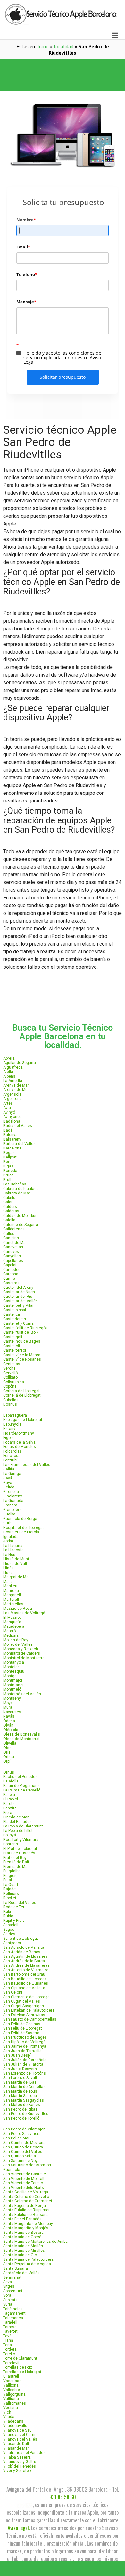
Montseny (12, 1698)
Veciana (11, 2408)
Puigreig (10, 1876)
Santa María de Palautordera (28, 2259)
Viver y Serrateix (17, 2471)
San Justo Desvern (20, 2069)
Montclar (11, 1667)
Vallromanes (15, 2403)
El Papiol (11, 1799)
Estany (9, 1429)
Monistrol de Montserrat (25, 1658)
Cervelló (10, 1373)
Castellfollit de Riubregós (25, 1328)
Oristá (9, 1757)
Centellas (12, 1364)
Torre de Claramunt (20, 2358)
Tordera (10, 2349)
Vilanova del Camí (19, 2435)
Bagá (8, 1130)
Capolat (10, 1265)
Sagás (9, 1930)
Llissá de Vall (15, 1564)
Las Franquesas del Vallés (27, 1465)
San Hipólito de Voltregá (24, 2042)
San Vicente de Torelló (23, 2183)
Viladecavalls (15, 2426)
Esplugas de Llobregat (23, 1420)
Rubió (8, 1916)
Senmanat (12, 2277)
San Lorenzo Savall (20, 2078)
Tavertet (10, 2331)
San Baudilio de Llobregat (26, 1979)
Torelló (9, 2354)
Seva (8, 2282)
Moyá (8, 1703)
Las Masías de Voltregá (24, 1613)
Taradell (10, 2322)
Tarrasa (10, 2327)
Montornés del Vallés (22, 1694)
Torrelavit (11, 2363)
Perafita (10, 1808)
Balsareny (12, 1139)
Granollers (12, 1510)
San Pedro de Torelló (21, 2118)
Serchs (9, 1368)
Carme (9, 1279)
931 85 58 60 (63, 2497)
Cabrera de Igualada (21, 1189)
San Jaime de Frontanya (25, 2046)
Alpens (9, 1076)
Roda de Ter (14, 1907)
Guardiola (12, 2170)
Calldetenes (14, 1229)
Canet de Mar (15, 1243)
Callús (9, 1234)
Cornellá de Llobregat (22, 1395)
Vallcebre (12, 2390)
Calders (10, 1207)
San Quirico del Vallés (23, 2152)
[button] (63, 67)
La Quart (11, 1885)
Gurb (7, 1523)
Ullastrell (11, 2376)
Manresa (11, 1591)
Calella (9, 1220)
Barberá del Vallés (19, 1144)
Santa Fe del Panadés (22, 2219)
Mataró (9, 1631)
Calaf (8, 1202)
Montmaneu (14, 1685)
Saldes (9, 1934)
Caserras (11, 1283)
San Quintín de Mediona (24, 2143)
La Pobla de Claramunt (23, 1826)
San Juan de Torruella (22, 2051)
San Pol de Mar (16, 2138)
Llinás (8, 1568)
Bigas (8, 1166)
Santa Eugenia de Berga (25, 2206)
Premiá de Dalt (16, 1862)
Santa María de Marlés (23, 2246)
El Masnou (13, 1618)
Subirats (10, 2300)
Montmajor (13, 1680)
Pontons (11, 1844)
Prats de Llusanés (19, 1853)
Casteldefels (15, 1319)
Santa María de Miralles (24, 2251)
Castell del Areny (18, 1288)
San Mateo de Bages (22, 2105)
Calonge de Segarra (21, 1225)
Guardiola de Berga (20, 1519)
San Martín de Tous (20, 2091)
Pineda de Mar (16, 1817)
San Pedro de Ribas (20, 2109)
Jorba (8, 1541)
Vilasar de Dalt (16, 2444)
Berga (8, 1162)
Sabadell (11, 1925)
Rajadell (10, 1889)
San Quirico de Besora (23, 2147)
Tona (8, 2345)
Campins (11, 1238)
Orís (7, 1752)
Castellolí (12, 1346)
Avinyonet (12, 1117)
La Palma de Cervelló (22, 1790)
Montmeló (12, 1689)
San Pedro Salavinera (22, 2134)
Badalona (12, 1121)
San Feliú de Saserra (21, 2033)
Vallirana (11, 2399)
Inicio (43, 46)
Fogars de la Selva (19, 1442)
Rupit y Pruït (14, 1921)
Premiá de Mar (16, 1867)
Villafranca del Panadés (24, 2453)
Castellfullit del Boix (21, 1332)
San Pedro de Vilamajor (24, 2129)
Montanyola (14, 1662)
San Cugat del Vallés (22, 2001)
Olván (8, 1725)
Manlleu (10, 1586)
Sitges (9, 2286)
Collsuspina (14, 1382)
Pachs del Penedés (20, 1777)
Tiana (8, 2340)
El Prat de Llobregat (20, 1849)
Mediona (11, 1635)
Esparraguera (15, 1415)
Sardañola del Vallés (21, 2273)
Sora (7, 2295)
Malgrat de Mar (17, 1577)
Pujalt (8, 1880)
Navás (9, 1716)
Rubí (7, 1912)
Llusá (8, 1573)
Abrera (9, 1058)
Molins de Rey (16, 1640)
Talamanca (13, 2318)
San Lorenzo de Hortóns (25, 2073)
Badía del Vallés (18, 1126)
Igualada (11, 1537)
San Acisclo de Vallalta (24, 1947)
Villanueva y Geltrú (20, 2462)
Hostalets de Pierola (21, 1532)
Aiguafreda (13, 1067)
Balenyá (10, 1135)
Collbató (10, 1377)
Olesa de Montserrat (21, 1739)
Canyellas (12, 1256)
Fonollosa (12, 1456)
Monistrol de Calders (22, 1653)
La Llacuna (13, 1546)
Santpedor (12, 1943)
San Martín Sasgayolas (24, 2100)
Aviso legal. (19, 2528)
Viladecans (13, 2421)
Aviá (7, 1108)
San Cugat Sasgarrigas (24, 2006)
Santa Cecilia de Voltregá (26, 2192)
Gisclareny (13, 1496)
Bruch (8, 1175)
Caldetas (11, 1211)
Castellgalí (13, 1337)
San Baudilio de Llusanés (26, 1983)
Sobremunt (13, 2291)
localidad (64, 46)
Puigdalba (12, 1871)
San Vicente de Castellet (25, 2174)
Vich (7, 2412)
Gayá (8, 1483)
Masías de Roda (18, 1609)
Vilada (9, 2417)
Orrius (9, 1772)
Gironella (11, 1492)
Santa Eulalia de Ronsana (26, 2215)
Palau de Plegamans (21, 1786)
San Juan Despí (17, 2055)
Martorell (11, 1600)
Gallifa (9, 1469)
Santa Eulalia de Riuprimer (26, 2210)
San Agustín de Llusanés (25, 1956)
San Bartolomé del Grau (24, 1974)
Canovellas (13, 1247)
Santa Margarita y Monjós (26, 2228)
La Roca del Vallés (20, 1903)
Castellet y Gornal (19, 1323)
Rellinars (11, 1894)
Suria (8, 2304)
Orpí (7, 1761)
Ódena (9, 1721)
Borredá (10, 1171)
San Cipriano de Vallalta (24, 1988)
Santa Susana (16, 2268)
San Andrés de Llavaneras (26, 1965)
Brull (7, 1180)
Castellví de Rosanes (22, 1359)
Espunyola (12, 1424)
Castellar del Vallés (21, 1301)
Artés (8, 1103)
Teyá (7, 2336)
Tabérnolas (13, 2309)
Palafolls (11, 1781)
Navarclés (12, 1712)
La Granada (13, 1501)
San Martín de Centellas (24, 2087)
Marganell (12, 1595)
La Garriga (12, 1474)
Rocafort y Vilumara (21, 1840)
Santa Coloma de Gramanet (28, 2201)
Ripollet (10, 1898)
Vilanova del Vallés (20, 2439)
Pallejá (9, 1795)
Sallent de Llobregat (21, 1939)
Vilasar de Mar (16, 2448)
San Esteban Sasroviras (24, 2015)
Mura (8, 1707)
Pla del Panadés (17, 1822)
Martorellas (13, 1604)
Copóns (10, 1386)
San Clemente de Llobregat (27, 1997)
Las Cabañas (15, 1184)
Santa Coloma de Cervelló (26, 2197)
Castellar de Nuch (19, 1292)
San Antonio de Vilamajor (26, 1970)
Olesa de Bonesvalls (22, 1734)
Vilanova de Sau (17, 2430)
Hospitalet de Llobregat (24, 1528)
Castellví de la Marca (22, 1355)
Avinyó (9, 1112)
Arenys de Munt (17, 1090)
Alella (8, 1072)
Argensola (12, 1094)
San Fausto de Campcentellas (30, 2019)
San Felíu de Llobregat (23, 2028)
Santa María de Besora (23, 2233)
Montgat (11, 1676)
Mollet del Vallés (18, 1644)
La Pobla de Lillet (18, 1831)
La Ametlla (13, 1081)
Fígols (8, 1438)
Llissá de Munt (16, 1559)
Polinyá (10, 1835)
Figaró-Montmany (19, 1433)
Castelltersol (15, 1350)
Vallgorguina (14, 2394)
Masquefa (12, 1622)
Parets (9, 1804)
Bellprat (10, 1157)
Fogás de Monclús (20, 1447)
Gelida (9, 1487)
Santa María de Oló (20, 2255)
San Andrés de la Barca (24, 1961)
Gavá (8, 1478)
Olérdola (11, 1730)
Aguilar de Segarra (20, 1063)
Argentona (13, 1099)
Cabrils (9, 1198)
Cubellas (11, 1400)
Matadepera (14, 1626)
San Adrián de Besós (22, 1952)
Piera (8, 1813)
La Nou (9, 1555)
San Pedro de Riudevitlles (26, 2114)
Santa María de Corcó (22, 2237)
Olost (8, 1748)
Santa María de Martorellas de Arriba (35, 2242)
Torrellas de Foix (18, 2367)
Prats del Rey (15, 1858)
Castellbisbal (15, 1310)
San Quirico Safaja (20, 2156)
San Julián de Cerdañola (25, 2060)
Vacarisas (12, 2381)
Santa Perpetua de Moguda (27, 2264)
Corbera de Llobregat (21, 1391)
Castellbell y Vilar (18, 1305)
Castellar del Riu (18, 1297)
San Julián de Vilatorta (23, 2064)
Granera (10, 1505)
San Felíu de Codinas (22, 2024)
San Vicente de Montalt (24, 2179)
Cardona (11, 1274)
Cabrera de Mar (17, 1193)
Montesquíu (14, 1671)
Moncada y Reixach (21, 1649)
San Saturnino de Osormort (27, 2165)
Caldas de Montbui (20, 1216)
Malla (8, 1582)
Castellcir (12, 1314)
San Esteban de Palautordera (29, 2010)
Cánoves (11, 1252)
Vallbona (11, 2385)
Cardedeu (12, 1270)
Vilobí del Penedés (20, 2466)
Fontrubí (10, 1460)
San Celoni (13, 1992)
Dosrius (10, 1404)
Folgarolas (13, 1451)
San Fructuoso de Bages (25, 2037)
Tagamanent (14, 2313)
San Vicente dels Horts (24, 2188)
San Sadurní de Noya (21, 2161)
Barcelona (12, 1148)
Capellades (13, 1261)
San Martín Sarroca (20, 2096)
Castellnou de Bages (22, 1341)
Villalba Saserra (17, 2457)
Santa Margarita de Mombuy (28, 2224)
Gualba (9, 1514)
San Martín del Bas (20, 2082)
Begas (9, 1153)
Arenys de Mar (16, 1085)
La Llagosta (13, 1550)
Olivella (10, 1743)
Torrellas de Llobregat (22, 2372)
